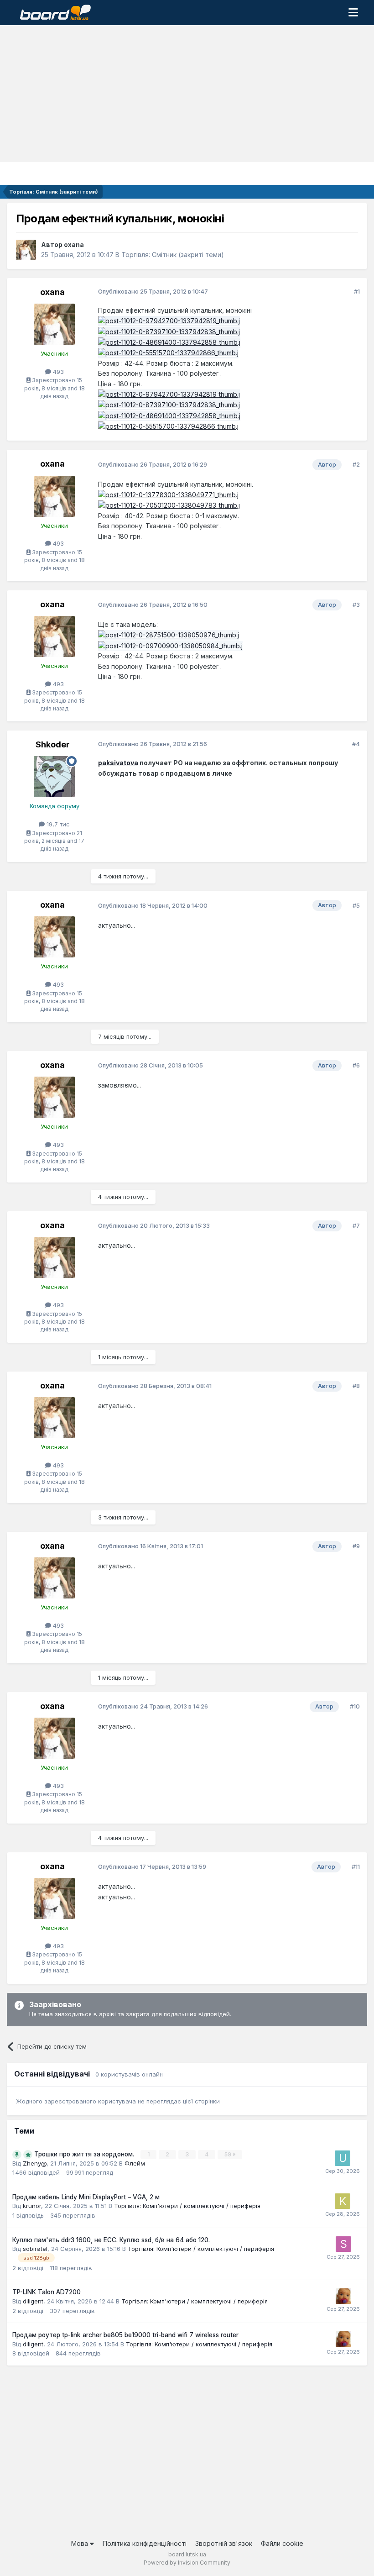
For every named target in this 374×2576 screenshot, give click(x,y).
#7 (356, 1225)
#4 (356, 744)
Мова (81, 2543)
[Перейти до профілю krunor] (343, 2201)
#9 (356, 1546)
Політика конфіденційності (145, 2543)
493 (57, 372)
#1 (357, 291)
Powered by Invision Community (187, 2563)
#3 (356, 605)
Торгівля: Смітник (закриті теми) (173, 255)
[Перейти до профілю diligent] (343, 2296)
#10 (355, 1706)
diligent (33, 2301)
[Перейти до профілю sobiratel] (343, 2244)
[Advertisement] (187, 94)
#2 (356, 464)
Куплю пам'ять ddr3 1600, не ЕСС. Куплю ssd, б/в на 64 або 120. (111, 2240)
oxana (74, 244)
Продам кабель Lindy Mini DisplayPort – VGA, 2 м (86, 2197)
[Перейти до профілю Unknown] (343, 2158)
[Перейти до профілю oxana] (26, 250)
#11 (356, 1866)
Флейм (135, 2163)
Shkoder (53, 744)
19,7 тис (57, 824)
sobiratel (35, 2249)
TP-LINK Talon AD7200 (47, 2292)
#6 (356, 1065)
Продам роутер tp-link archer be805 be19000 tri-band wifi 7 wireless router (125, 2335)
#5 (356, 905)
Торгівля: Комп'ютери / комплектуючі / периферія (187, 2206)
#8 (356, 1386)
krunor (32, 2206)
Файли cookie (282, 2543)
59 (229, 2154)
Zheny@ (35, 2163)
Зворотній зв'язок (224, 2543)
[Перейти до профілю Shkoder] (54, 777)
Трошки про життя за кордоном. (85, 2154)
